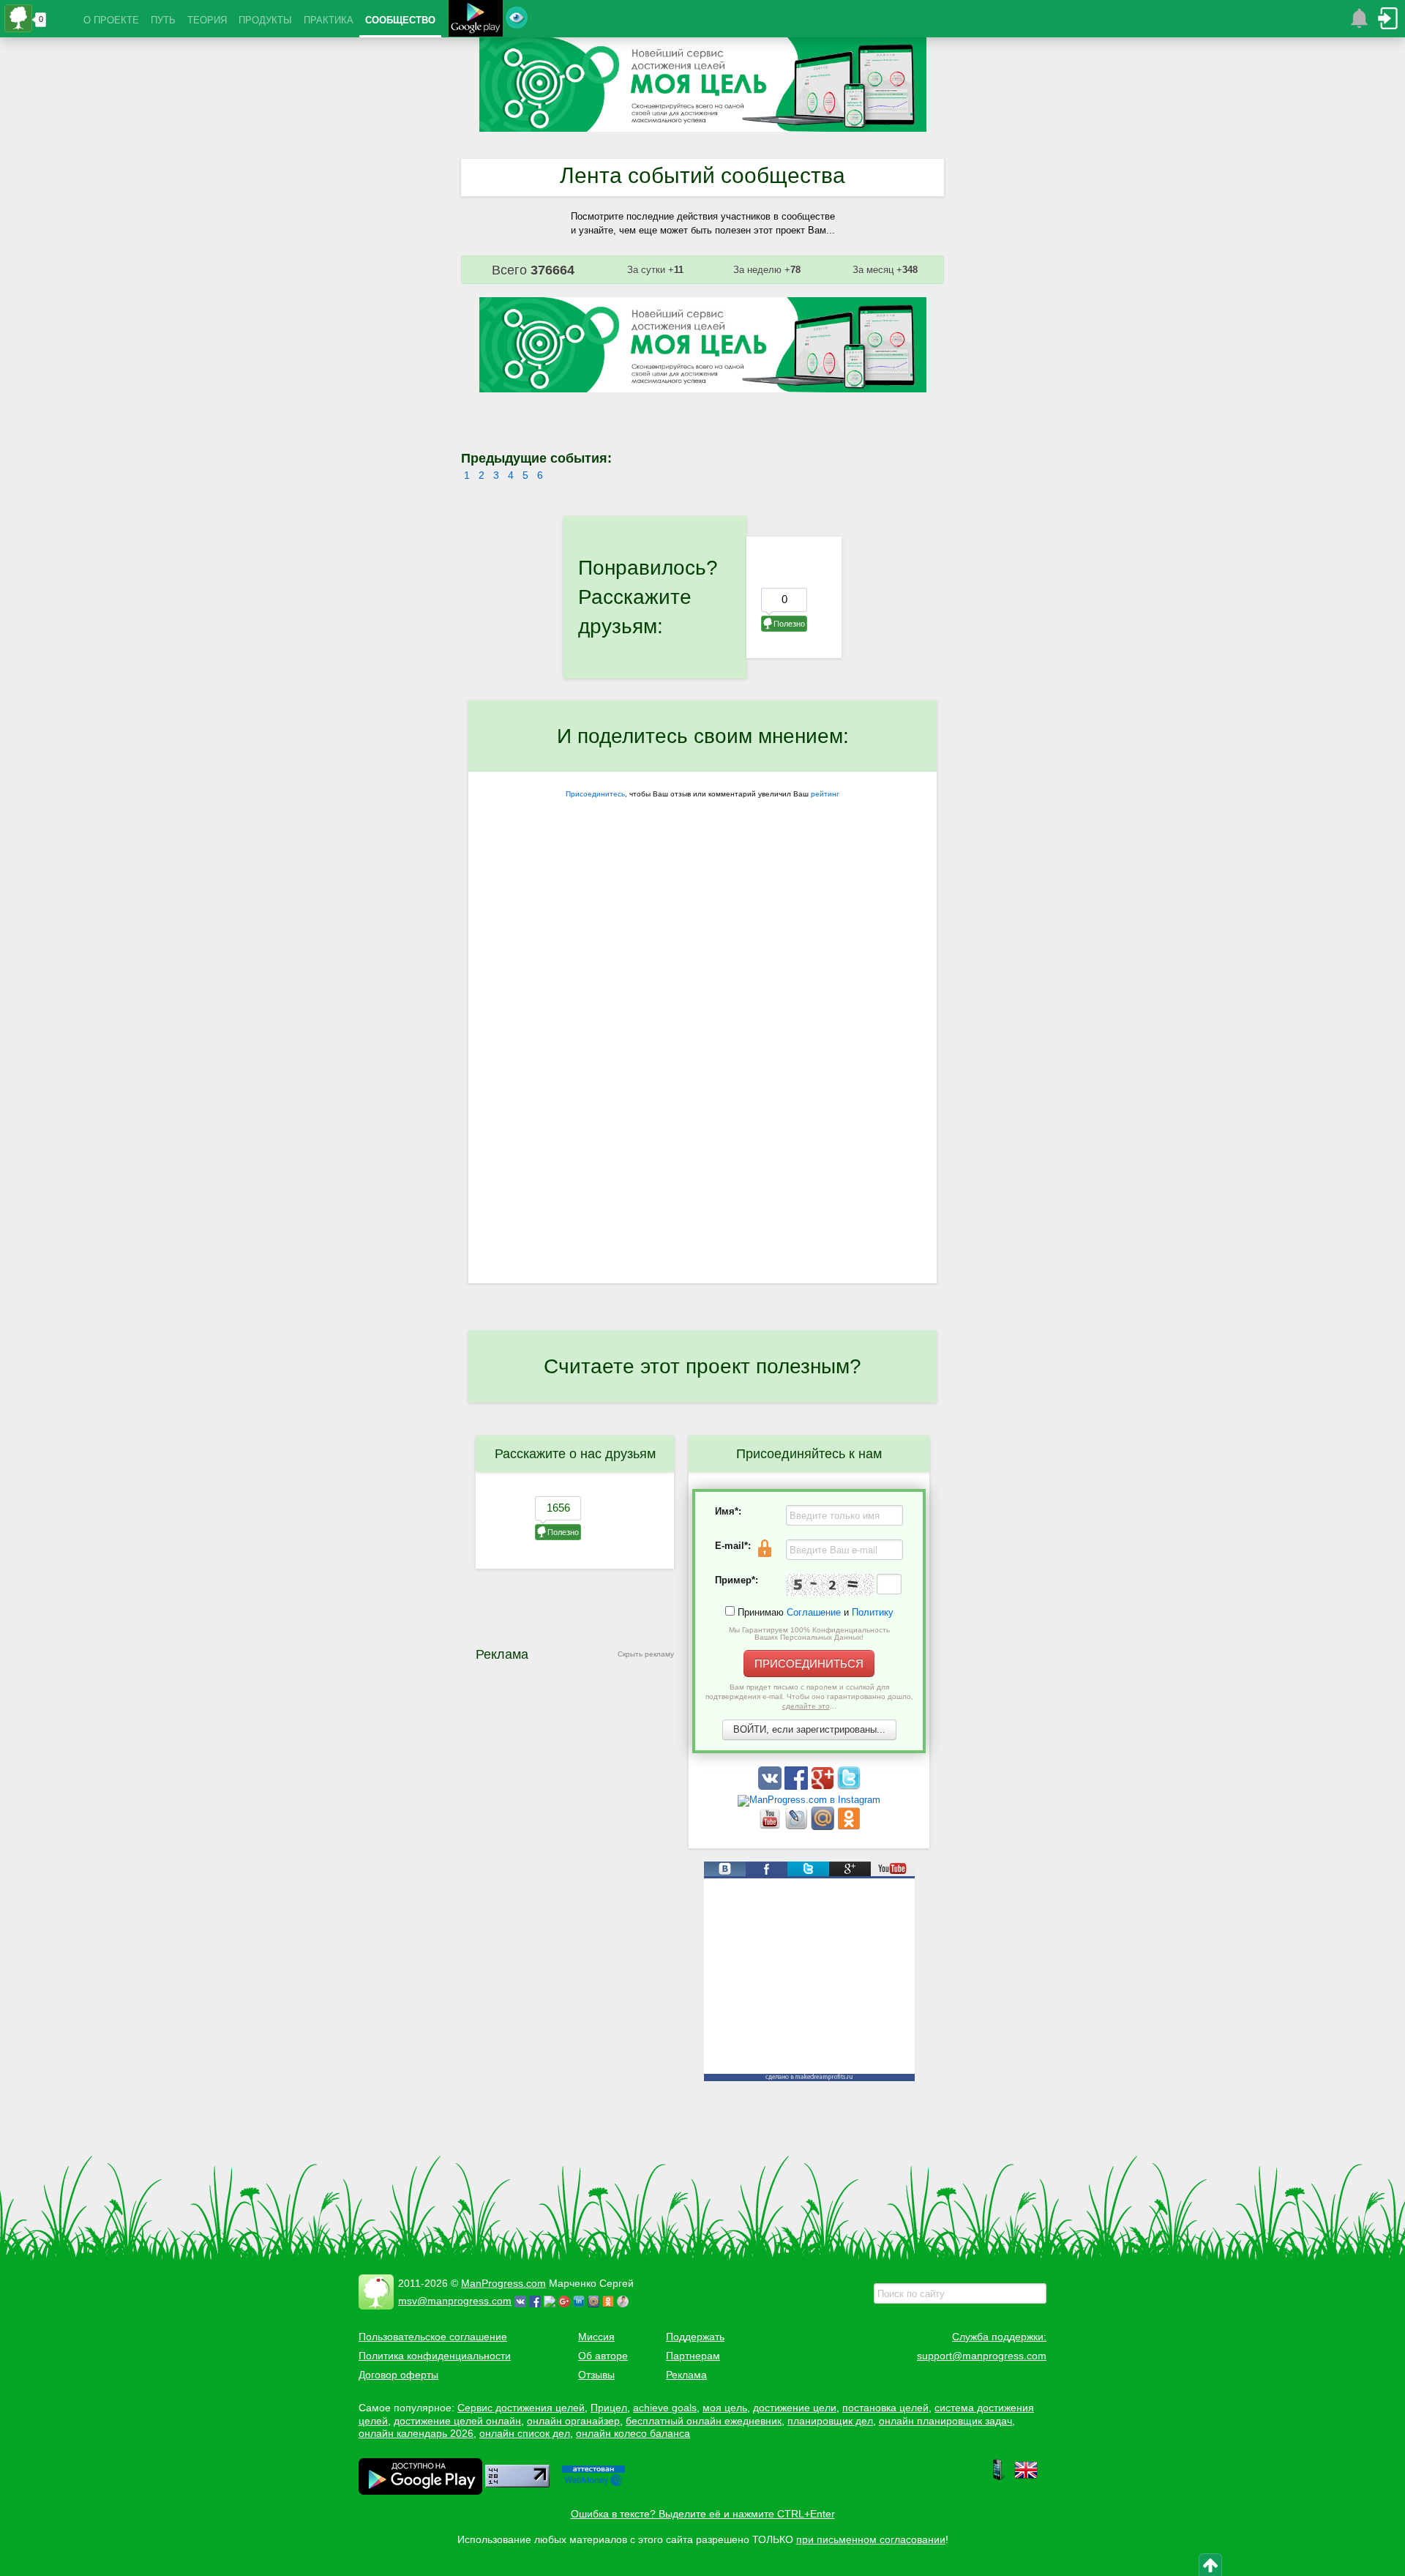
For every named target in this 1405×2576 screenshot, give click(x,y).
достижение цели (795, 2408)
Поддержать (695, 2337)
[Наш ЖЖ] (798, 1827)
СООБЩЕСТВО (400, 20)
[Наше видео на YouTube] (771, 1827)
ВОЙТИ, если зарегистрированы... (809, 1729)
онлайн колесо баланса (633, 2433)
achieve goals (665, 2408)
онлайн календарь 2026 (416, 2433)
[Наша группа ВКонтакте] (771, 1787)
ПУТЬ (163, 20)
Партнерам (693, 2356)
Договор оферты (398, 2375)
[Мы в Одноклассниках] (849, 1827)
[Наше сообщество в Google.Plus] (824, 1787)
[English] (1026, 2478)
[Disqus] (702, 1094)
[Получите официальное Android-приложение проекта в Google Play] (476, 20)
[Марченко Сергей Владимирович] (625, 2301)
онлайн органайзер (573, 2421)
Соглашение (814, 1612)
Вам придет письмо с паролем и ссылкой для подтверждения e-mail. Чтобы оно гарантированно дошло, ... (809, 1696)
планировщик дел (830, 2421)
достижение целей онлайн (457, 2421)
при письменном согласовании (871, 2539)
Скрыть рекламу (646, 1654)
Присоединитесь (595, 794)
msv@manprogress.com (455, 2301)
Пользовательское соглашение (433, 2337)
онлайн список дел (525, 2433)
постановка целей (885, 2408)
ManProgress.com (503, 2283)
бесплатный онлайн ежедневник (704, 2421)
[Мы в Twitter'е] (849, 1787)
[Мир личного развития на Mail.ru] (824, 1827)
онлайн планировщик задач (945, 2421)
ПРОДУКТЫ (265, 20)
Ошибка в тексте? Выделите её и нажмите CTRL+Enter (703, 2514)
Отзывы (596, 2375)
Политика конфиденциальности (435, 2356)
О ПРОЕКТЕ (111, 20)
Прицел (609, 2408)
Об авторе (603, 2356)
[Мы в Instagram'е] (809, 1800)
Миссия (596, 2337)
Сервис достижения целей (521, 2408)
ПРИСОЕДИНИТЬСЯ (809, 1664)
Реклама (686, 2375)
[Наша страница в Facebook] (798, 1787)
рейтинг (825, 794)
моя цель (725, 2408)
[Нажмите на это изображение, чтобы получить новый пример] (830, 1585)
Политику (873, 1612)
